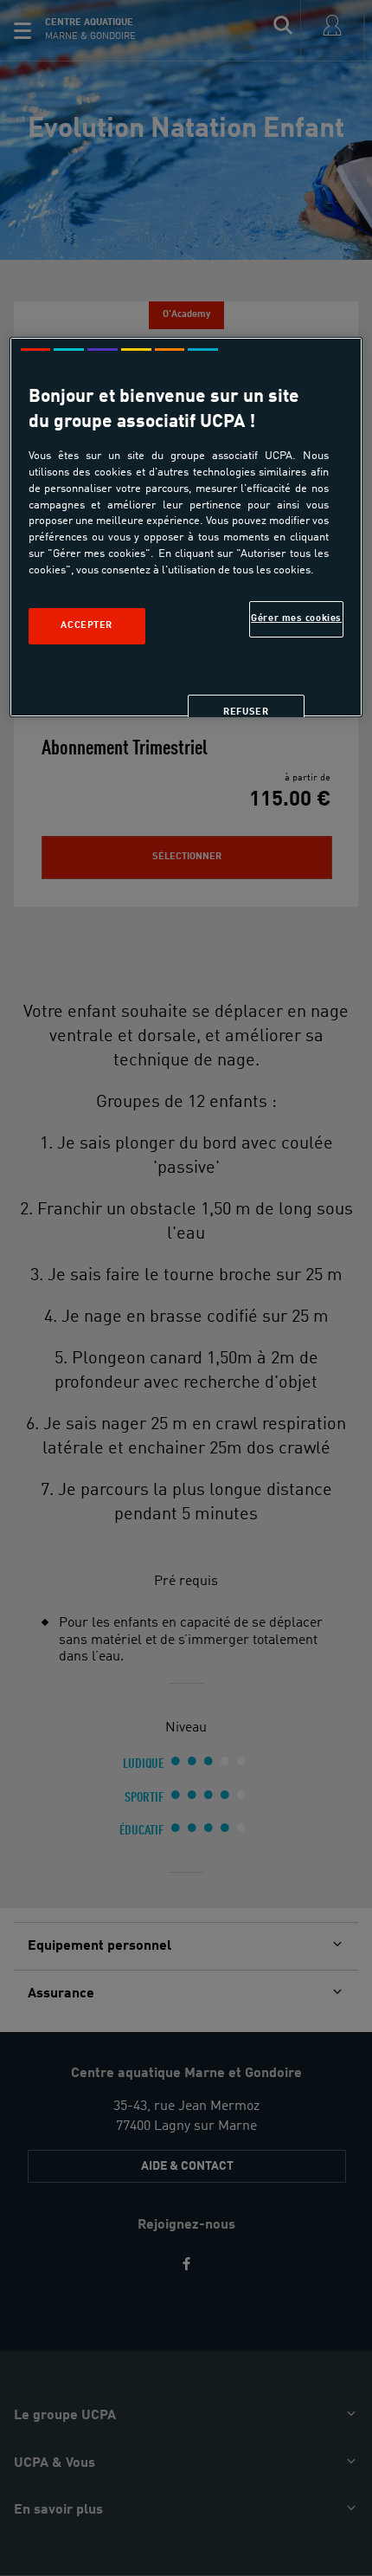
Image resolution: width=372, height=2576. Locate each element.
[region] (186, 527)
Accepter (87, 625)
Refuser (246, 712)
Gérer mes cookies (296, 618)
